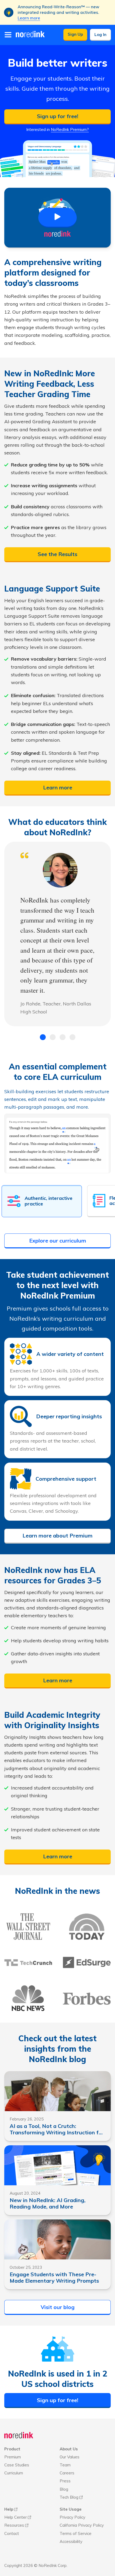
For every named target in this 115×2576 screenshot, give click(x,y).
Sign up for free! (58, 116)
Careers (67, 2473)
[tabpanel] (57, 934)
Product (12, 2449)
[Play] (57, 218)
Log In (100, 35)
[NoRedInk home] (19, 2436)
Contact (12, 2533)
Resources (14, 2525)
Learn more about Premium (57, 1535)
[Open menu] (8, 35)
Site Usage (71, 2509)
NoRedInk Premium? (70, 129)
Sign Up (75, 34)
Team (65, 2465)
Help (9, 2509)
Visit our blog (58, 2307)
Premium (13, 2457)
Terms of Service (76, 2533)
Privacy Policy (72, 2517)
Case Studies (17, 2465)
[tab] (43, 1037)
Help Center (16, 2517)
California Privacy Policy (82, 2525)
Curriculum (14, 2473)
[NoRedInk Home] (30, 34)
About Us (69, 2449)
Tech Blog (69, 2497)
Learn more (29, 18)
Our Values (70, 2457)
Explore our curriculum (58, 1241)
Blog (64, 2489)
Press (65, 2481)
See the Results (57, 554)
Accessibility (71, 2541)
